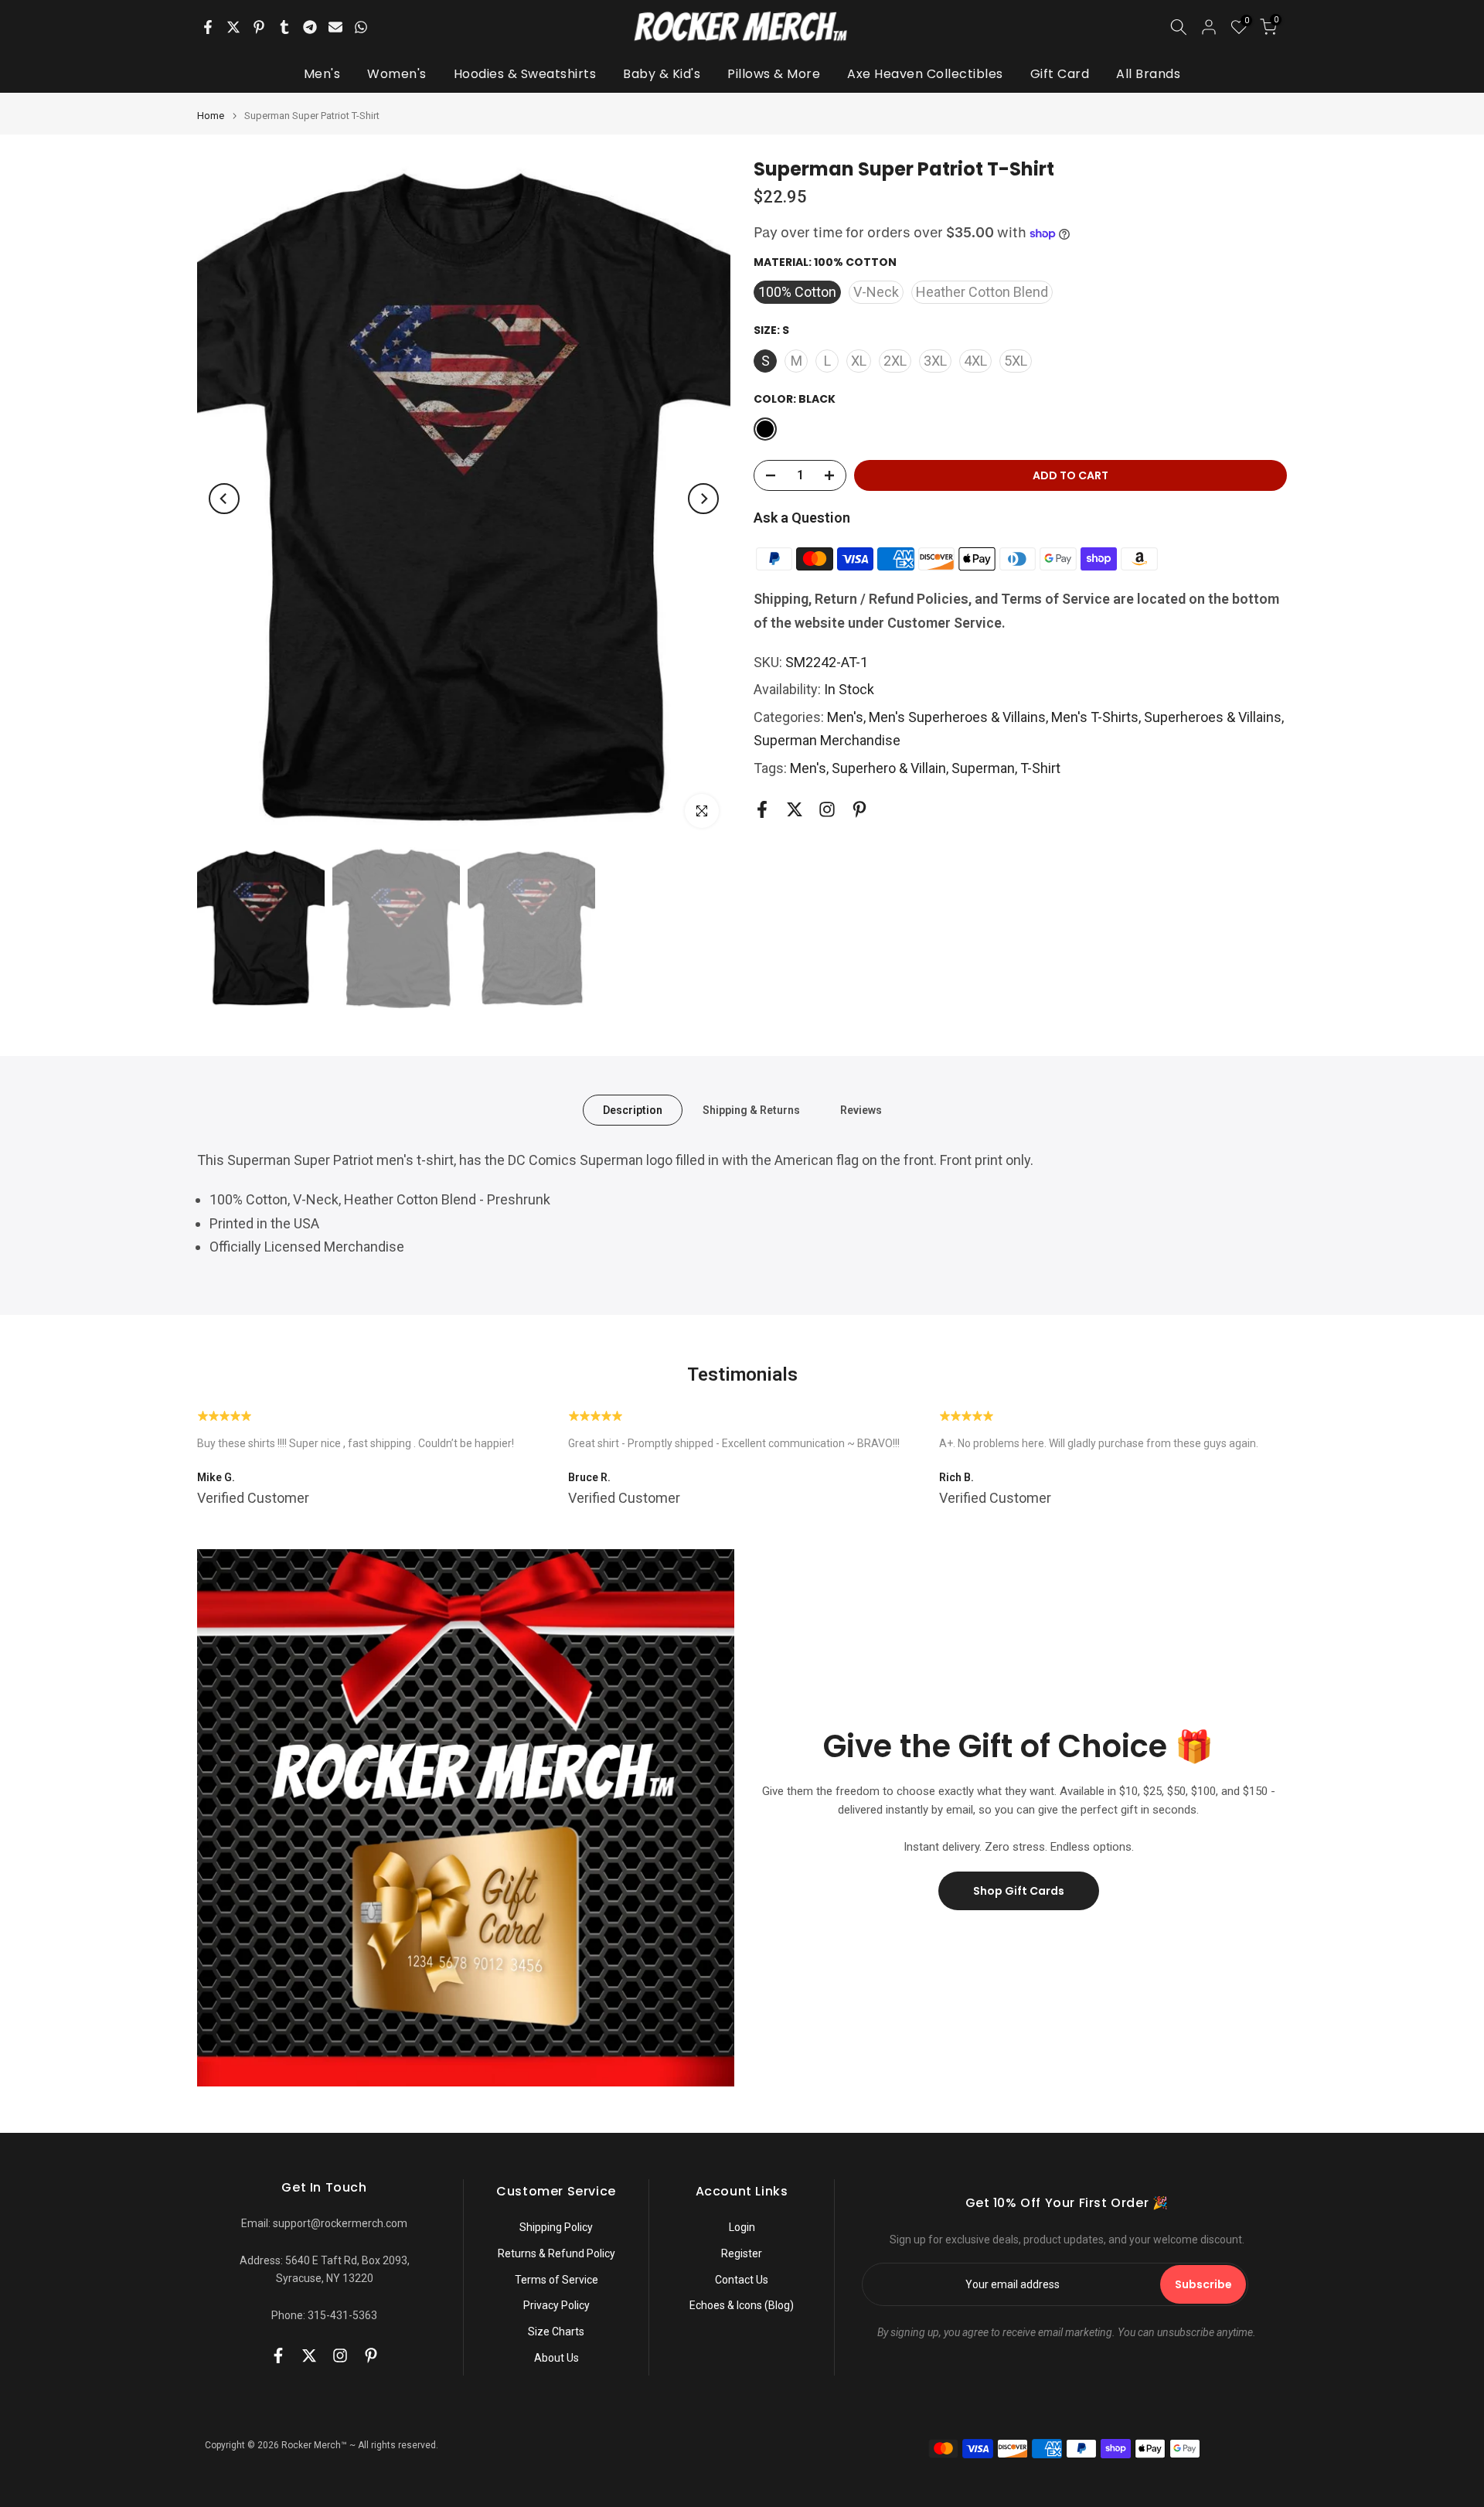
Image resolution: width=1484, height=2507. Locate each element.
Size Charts (556, 2332)
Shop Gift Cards (1019, 1891)
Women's (397, 74)
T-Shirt (1040, 768)
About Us (556, 2358)
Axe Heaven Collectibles (925, 74)
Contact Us (742, 2280)
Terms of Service (556, 2280)
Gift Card (1060, 74)
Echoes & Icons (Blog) (742, 2305)
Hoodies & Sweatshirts (525, 74)
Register (742, 2253)
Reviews (861, 1110)
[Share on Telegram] (310, 27)
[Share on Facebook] (208, 27)
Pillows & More (774, 74)
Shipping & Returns (751, 1110)
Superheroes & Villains (1213, 717)
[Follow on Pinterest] (859, 810)
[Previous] (224, 499)
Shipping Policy (556, 2227)
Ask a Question (802, 518)
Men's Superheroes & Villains (957, 717)
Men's (322, 74)
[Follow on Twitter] (795, 810)
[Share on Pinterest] (259, 27)
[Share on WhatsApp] (361, 27)
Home (211, 116)
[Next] (703, 499)
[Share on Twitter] (233, 27)
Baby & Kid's (662, 74)
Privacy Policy (556, 2305)
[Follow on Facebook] (762, 810)
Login (742, 2227)
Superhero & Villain (889, 768)
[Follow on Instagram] (827, 810)
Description (633, 1110)
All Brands (1148, 74)
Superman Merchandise (827, 741)
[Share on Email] (335, 27)
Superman (983, 768)
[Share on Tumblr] (284, 27)
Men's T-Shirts (1095, 717)
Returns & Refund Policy (556, 2253)
